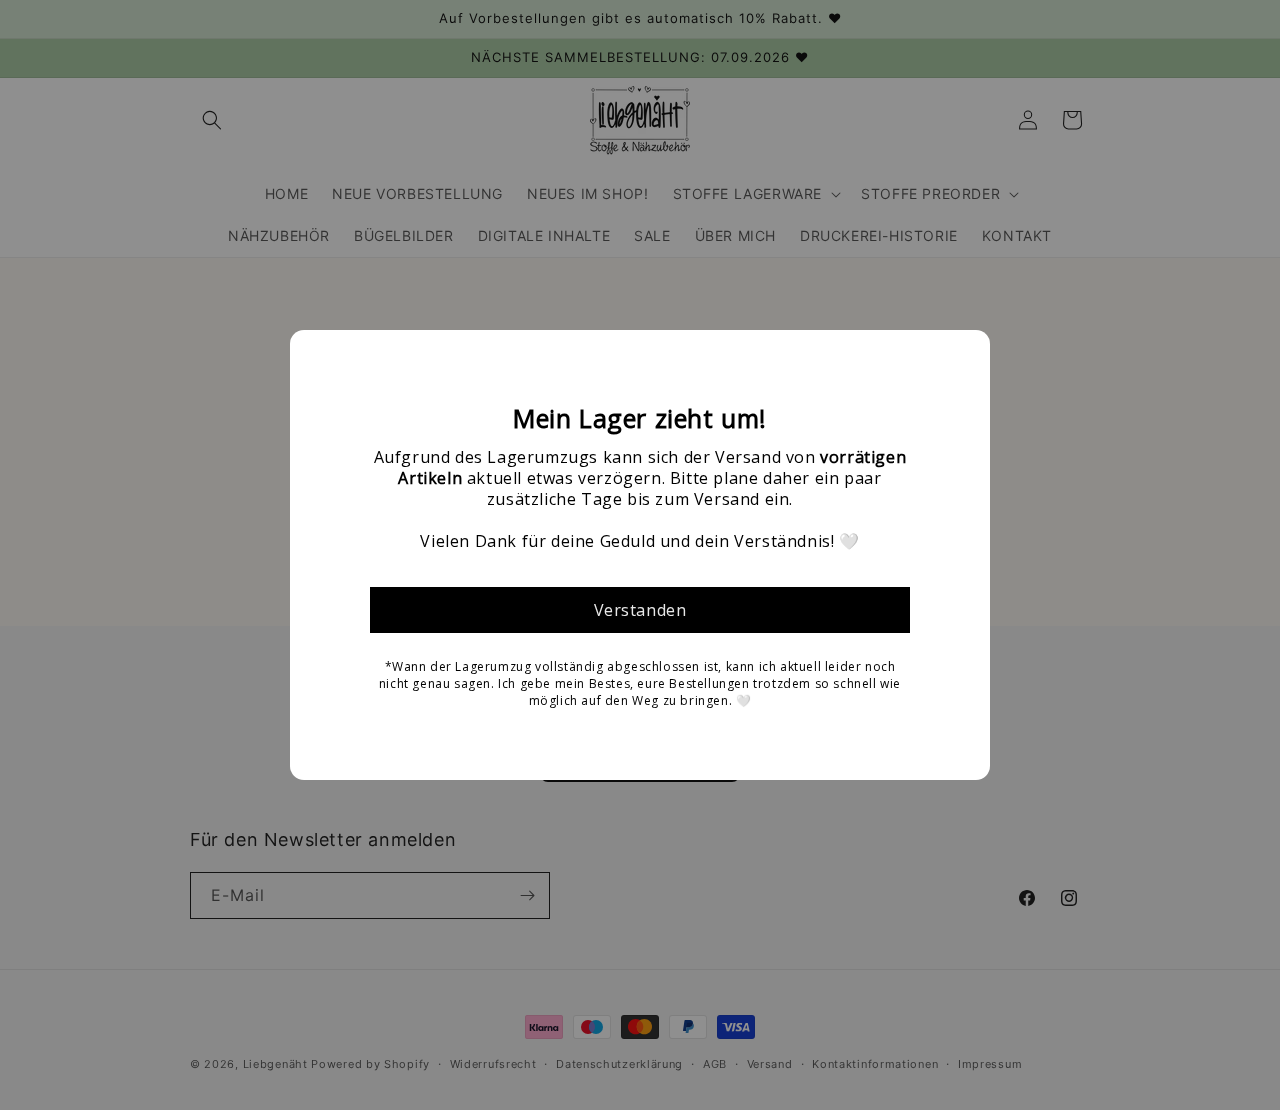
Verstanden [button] (640, 610)
